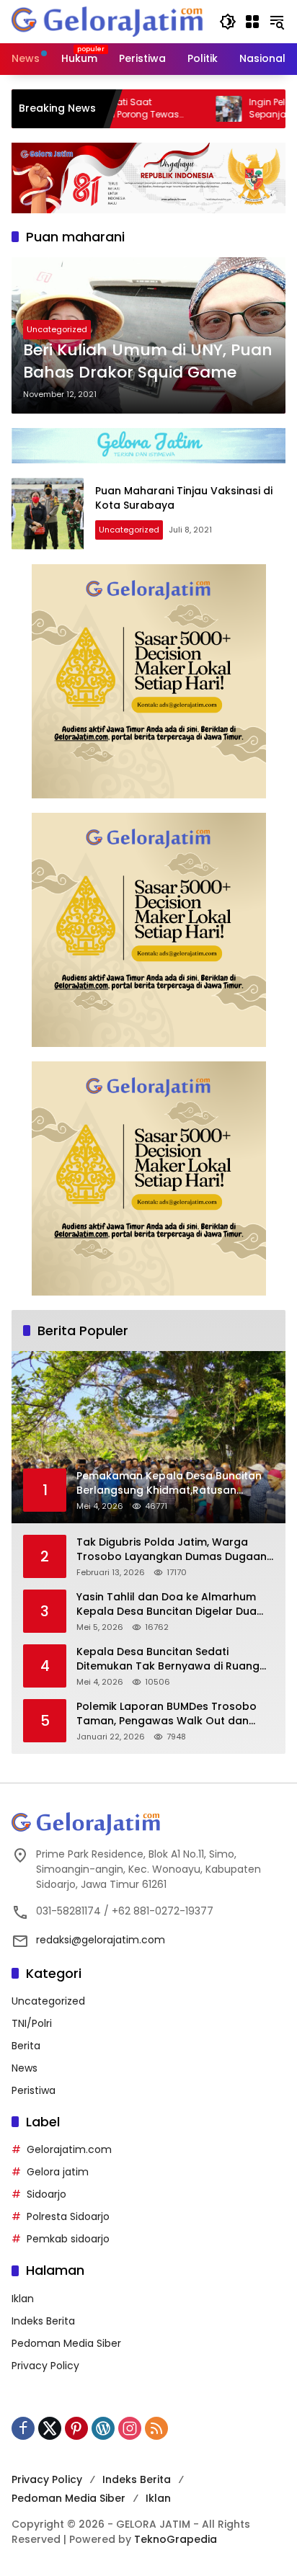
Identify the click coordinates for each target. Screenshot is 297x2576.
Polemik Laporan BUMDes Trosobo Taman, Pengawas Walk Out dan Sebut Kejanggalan (167, 1714)
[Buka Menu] (252, 22)
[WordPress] (103, 2428)
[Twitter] (50, 2428)
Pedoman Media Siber (66, 2343)
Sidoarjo (46, 2194)
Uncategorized (57, 329)
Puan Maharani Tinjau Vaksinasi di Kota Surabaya (184, 498)
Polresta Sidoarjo (68, 2216)
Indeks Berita (43, 2321)
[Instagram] (130, 2428)
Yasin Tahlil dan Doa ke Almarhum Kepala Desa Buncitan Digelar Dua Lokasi (167, 1604)
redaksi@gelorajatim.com (101, 1940)
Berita (26, 2046)
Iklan (23, 2299)
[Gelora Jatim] (108, 21)
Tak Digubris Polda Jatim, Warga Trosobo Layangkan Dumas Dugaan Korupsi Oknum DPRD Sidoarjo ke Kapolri (172, 1550)
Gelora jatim (58, 2172)
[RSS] (156, 2428)
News (25, 2068)
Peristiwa (34, 2090)
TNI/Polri (32, 2023)
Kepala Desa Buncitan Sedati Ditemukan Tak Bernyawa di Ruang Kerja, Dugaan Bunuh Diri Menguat (168, 1659)
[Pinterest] (76, 2428)
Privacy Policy (45, 2366)
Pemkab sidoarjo (68, 2239)
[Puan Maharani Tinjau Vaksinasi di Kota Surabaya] (48, 514)
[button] (228, 22)
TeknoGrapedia (176, 2539)
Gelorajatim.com (69, 2149)
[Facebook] (23, 2428)
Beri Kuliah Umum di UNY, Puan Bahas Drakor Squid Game (148, 361)
